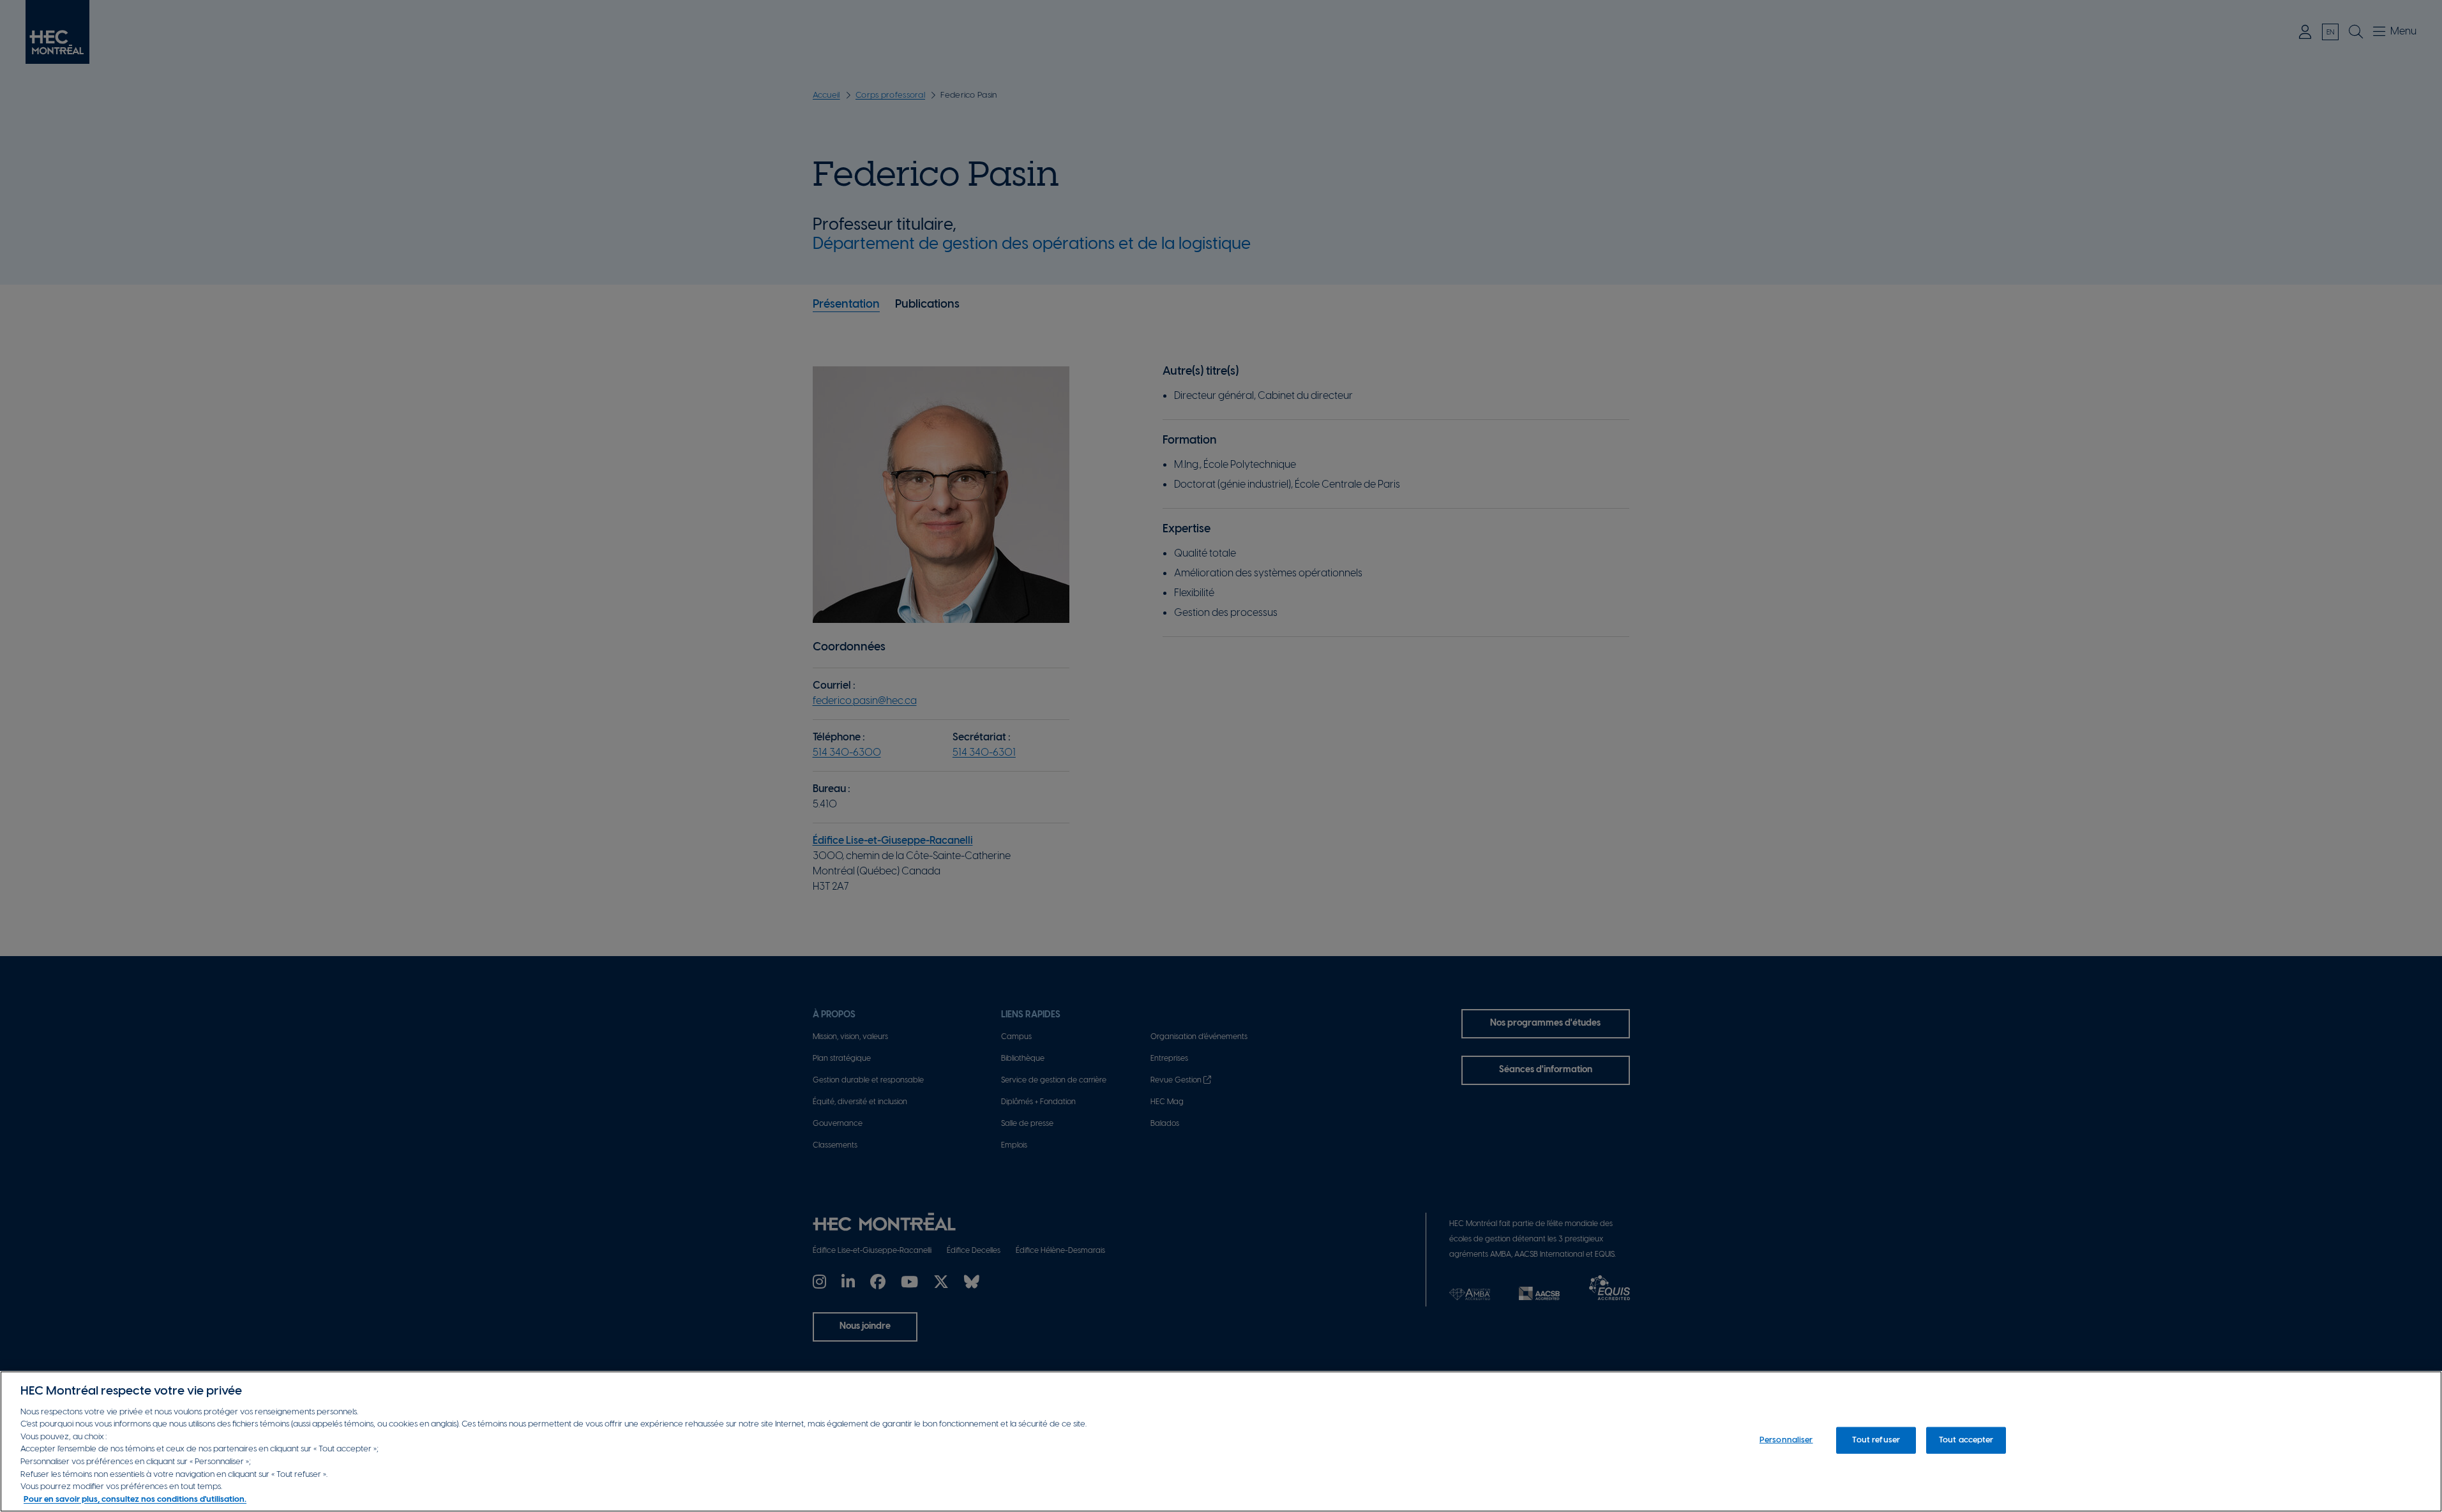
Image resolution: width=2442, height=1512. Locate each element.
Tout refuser (1876, 1440)
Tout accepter (1966, 1440)
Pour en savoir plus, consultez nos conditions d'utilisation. (135, 1499)
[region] (1221, 1441)
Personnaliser (1786, 1440)
